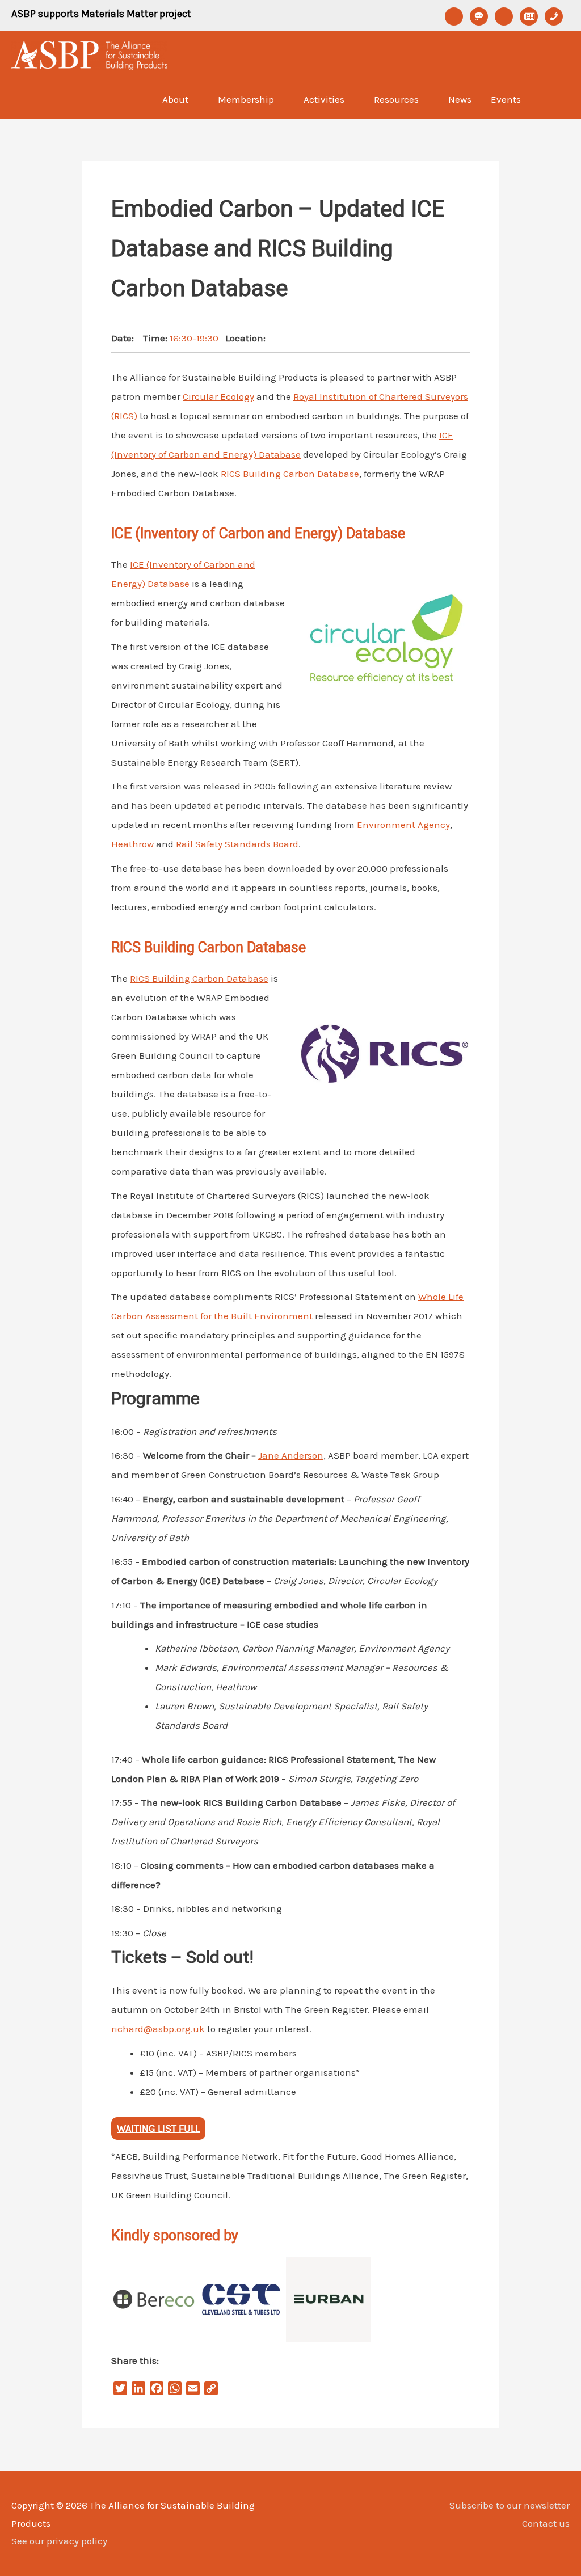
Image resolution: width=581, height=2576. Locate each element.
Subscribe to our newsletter (510, 2505)
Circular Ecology (218, 396)
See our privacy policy (59, 2541)
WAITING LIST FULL (158, 2129)
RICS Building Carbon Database (290, 474)
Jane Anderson (291, 1455)
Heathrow (132, 844)
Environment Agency (403, 825)
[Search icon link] (555, 99)
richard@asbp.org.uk (158, 2029)
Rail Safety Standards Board (237, 844)
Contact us (546, 2523)
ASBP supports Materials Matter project (101, 14)
